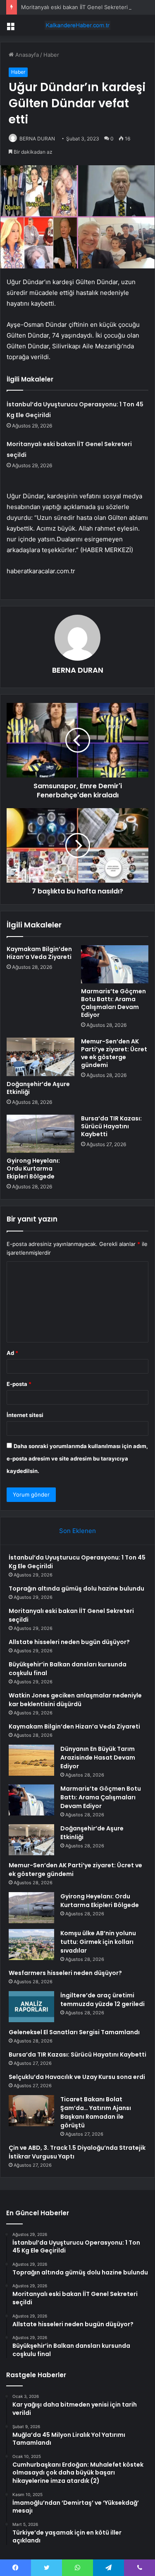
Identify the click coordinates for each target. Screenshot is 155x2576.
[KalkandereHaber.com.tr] (78, 25)
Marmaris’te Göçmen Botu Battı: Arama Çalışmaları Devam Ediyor (113, 1003)
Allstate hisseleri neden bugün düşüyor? (69, 1642)
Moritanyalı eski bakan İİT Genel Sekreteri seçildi (83, 7)
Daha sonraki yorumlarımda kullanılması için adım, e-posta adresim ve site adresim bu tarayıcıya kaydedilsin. (77, 1458)
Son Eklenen (77, 1531)
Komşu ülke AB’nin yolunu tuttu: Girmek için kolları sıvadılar (98, 1942)
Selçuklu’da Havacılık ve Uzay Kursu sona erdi (77, 2077)
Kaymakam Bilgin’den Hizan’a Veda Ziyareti (39, 953)
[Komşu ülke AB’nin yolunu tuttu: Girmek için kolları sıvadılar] (31, 1945)
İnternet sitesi (25, 1415)
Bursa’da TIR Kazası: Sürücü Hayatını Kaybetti (111, 1126)
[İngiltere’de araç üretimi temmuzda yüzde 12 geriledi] (31, 2007)
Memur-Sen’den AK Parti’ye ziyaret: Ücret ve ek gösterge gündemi (114, 1053)
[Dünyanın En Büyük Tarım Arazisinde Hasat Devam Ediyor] (31, 1760)
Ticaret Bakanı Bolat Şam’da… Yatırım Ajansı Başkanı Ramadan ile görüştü (96, 2112)
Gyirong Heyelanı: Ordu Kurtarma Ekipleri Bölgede (33, 1168)
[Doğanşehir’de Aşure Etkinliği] (41, 1057)
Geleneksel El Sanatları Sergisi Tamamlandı (74, 2032)
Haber (51, 55)
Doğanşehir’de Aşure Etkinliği (38, 1088)
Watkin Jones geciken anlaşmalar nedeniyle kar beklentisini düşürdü (75, 1700)
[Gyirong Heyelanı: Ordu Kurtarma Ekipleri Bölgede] (41, 1134)
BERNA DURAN (37, 139)
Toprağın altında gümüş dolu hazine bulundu (76, 1589)
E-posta (19, 1384)
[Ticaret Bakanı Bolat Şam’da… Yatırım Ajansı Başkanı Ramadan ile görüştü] (31, 2111)
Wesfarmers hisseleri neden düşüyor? (65, 1973)
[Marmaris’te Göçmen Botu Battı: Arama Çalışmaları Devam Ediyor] (115, 964)
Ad (12, 1353)
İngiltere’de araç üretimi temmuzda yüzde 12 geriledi (103, 2000)
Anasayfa (26, 55)
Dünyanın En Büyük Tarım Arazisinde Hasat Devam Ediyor (98, 1758)
